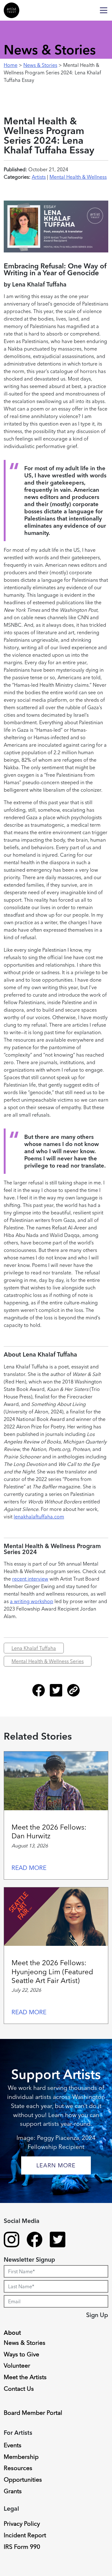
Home (11, 65)
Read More (29, 1868)
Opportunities (23, 2479)
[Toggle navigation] (104, 10)
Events (13, 2445)
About (12, 2333)
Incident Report (25, 2535)
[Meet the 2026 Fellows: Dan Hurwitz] (56, 1781)
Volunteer (17, 2365)
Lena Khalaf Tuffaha (34, 1648)
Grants (13, 2491)
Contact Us (19, 2389)
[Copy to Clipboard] (73, 1693)
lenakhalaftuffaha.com (39, 1517)
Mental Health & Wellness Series (48, 1661)
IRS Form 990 (22, 2547)
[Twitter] (58, 1693)
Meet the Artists (25, 2377)
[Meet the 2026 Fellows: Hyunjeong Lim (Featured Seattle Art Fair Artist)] (56, 1917)
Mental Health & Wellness (78, 177)
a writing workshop (32, 1601)
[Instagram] (12, 2240)
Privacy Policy (22, 2524)
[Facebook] (41, 1693)
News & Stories (40, 65)
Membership (21, 2457)
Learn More (56, 2165)
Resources (18, 2468)
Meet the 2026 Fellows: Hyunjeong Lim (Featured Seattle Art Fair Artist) (52, 1972)
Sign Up (97, 2315)
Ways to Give (21, 2354)
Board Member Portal (33, 2413)
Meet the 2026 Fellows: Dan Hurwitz (49, 1831)
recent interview (30, 1579)
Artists (39, 177)
